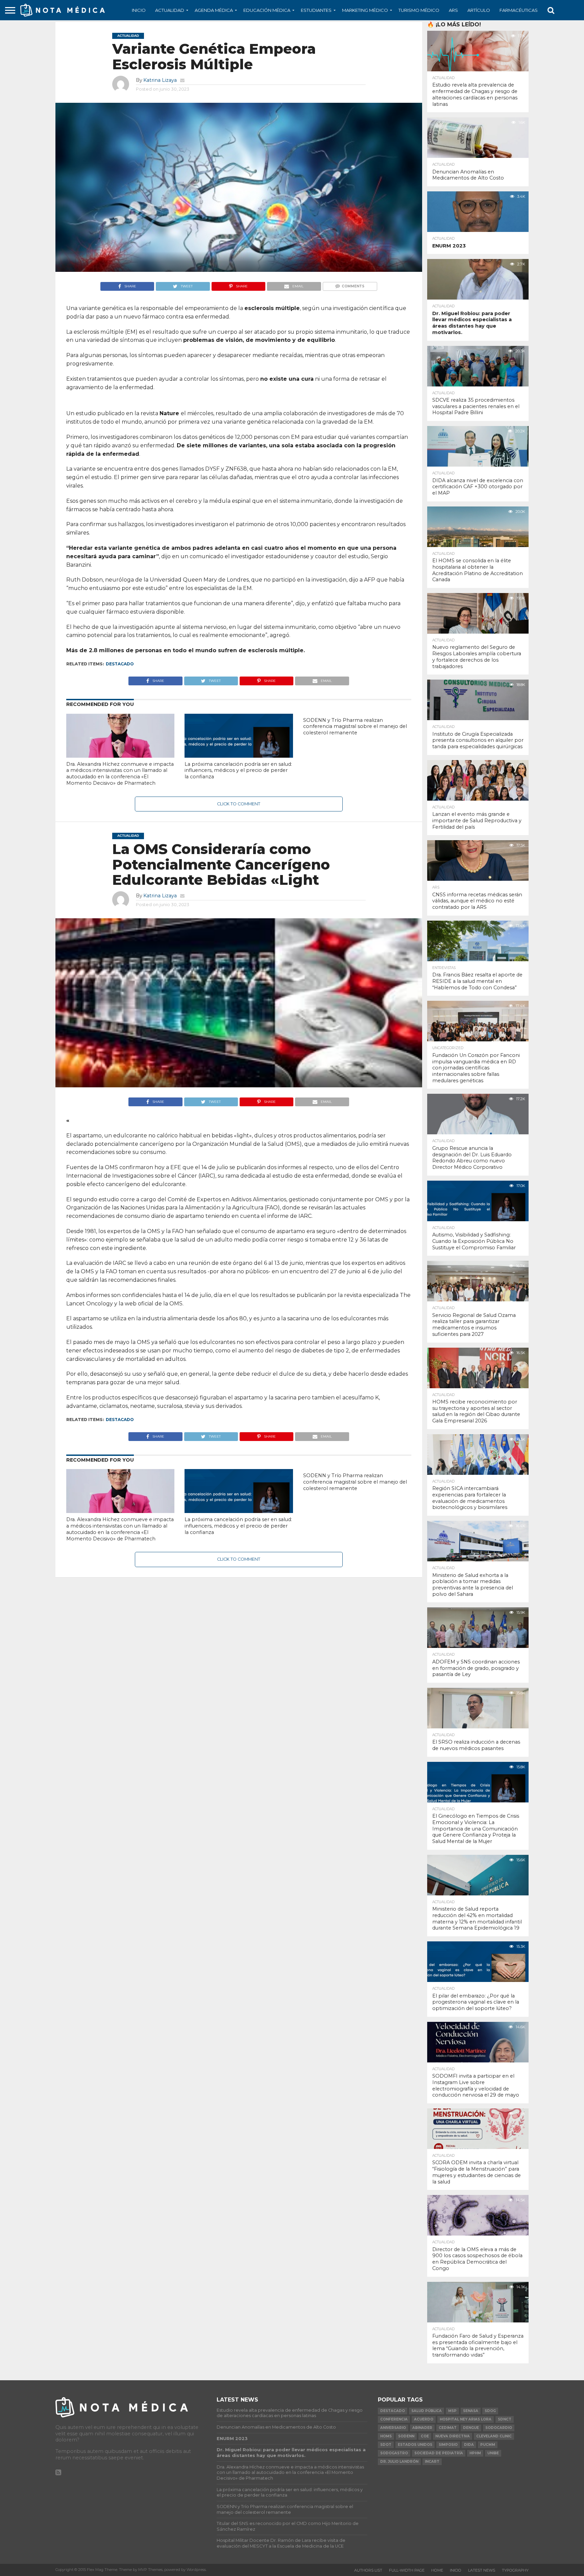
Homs (386, 2436)
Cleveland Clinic (494, 2436)
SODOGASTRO (394, 2453)
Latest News (482, 2570)
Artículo (479, 10)
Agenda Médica (214, 10)
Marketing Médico (365, 10)
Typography (515, 2570)
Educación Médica (267, 10)
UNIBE (493, 2453)
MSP (452, 2411)
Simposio (448, 2445)
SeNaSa (471, 2411)
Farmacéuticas (519, 10)
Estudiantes (316, 10)
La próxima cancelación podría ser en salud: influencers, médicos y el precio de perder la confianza (238, 770)
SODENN (406, 2436)
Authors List (368, 2570)
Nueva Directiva (453, 2436)
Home (437, 2570)
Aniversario (393, 2428)
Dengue (471, 2428)
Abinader (422, 2428)
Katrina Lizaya (160, 80)
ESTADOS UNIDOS (415, 2445)
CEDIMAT (448, 2428)
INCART (432, 2462)
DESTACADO (120, 664)
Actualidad (170, 10)
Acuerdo (424, 2419)
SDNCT (505, 2419)
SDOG (490, 2411)
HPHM (475, 2453)
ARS (453, 10)
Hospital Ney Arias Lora (466, 2419)
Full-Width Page (407, 2570)
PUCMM (488, 2445)
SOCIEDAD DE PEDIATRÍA (439, 2453)
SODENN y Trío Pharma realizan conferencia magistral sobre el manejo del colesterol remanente (355, 726)
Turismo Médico (419, 10)
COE (425, 2436)
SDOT (386, 2445)
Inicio (139, 10)
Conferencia (394, 2419)
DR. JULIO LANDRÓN (399, 2462)
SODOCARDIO (499, 2428)
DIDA (469, 2445)
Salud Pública (427, 2411)
